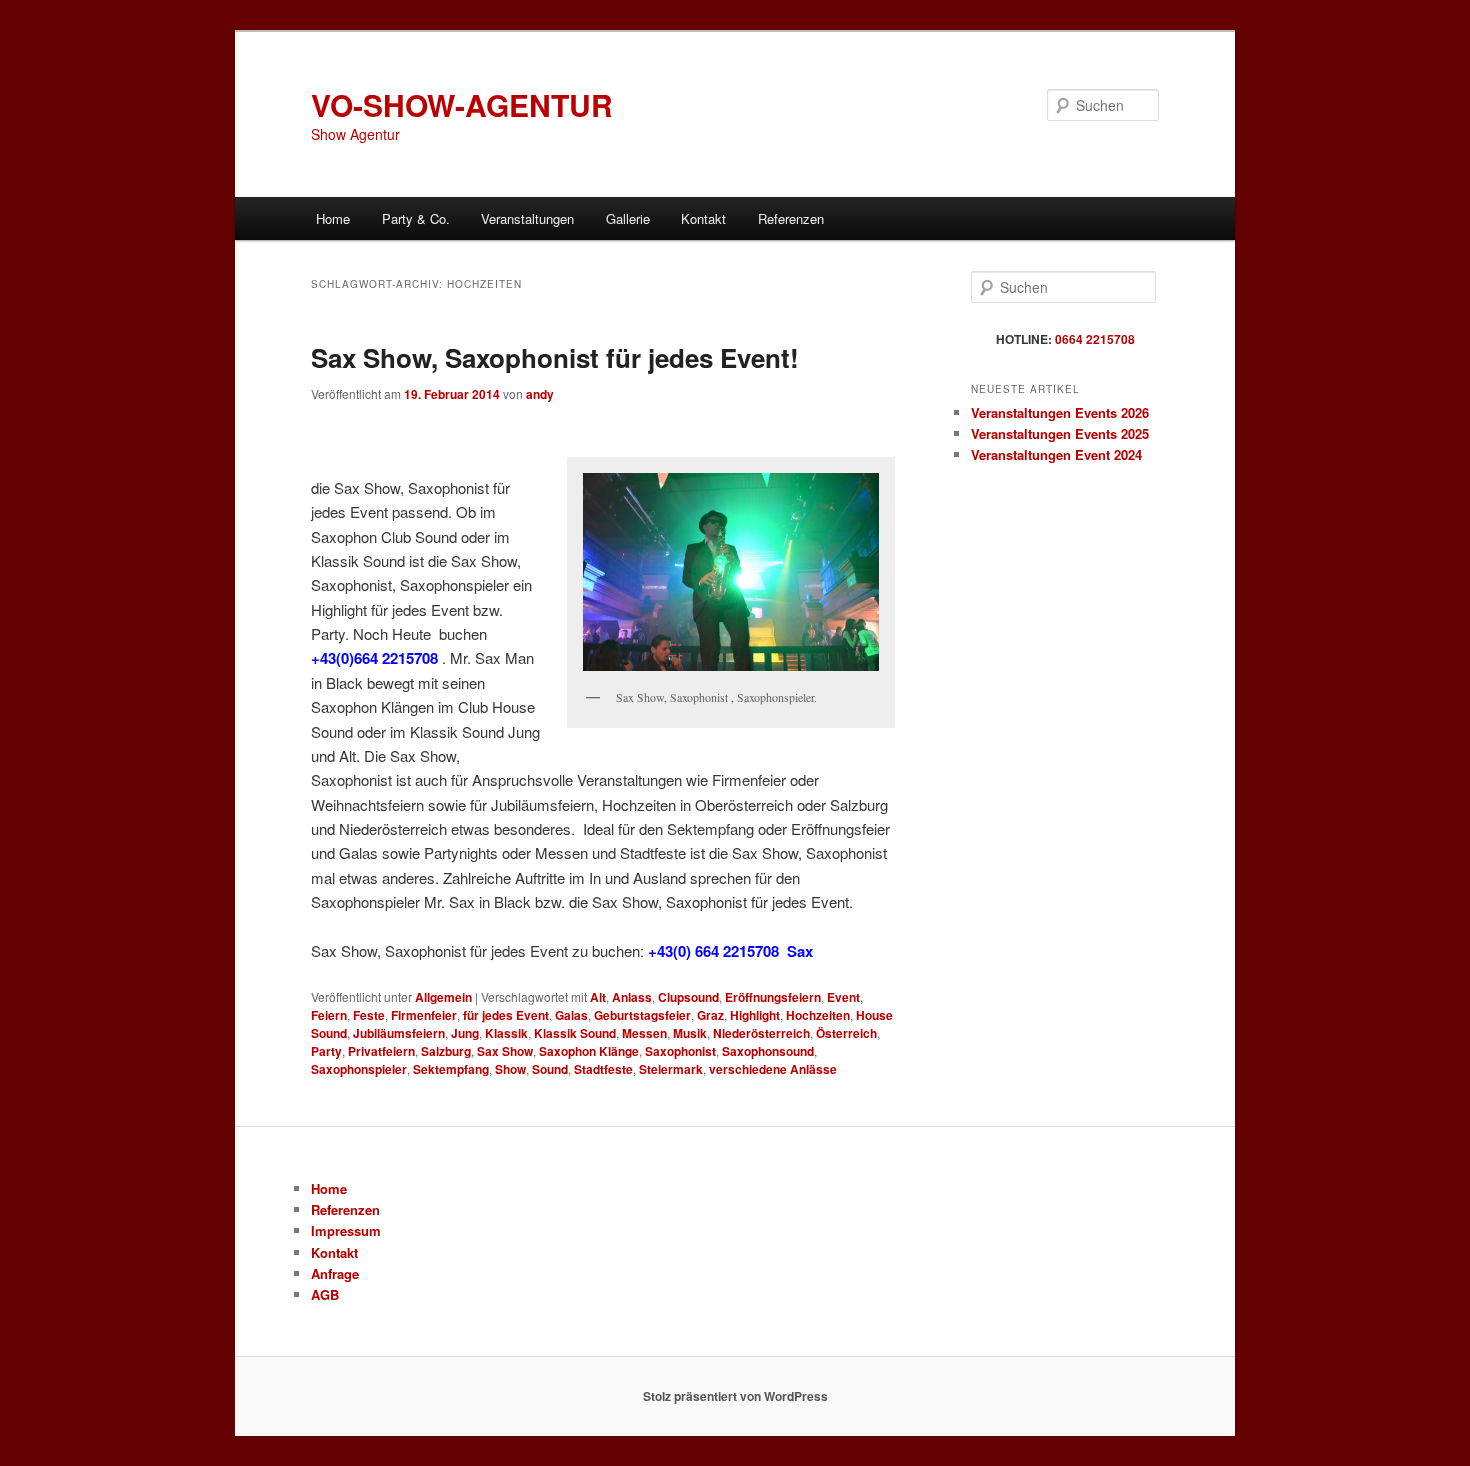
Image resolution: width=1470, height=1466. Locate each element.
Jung (465, 1033)
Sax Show (505, 1051)
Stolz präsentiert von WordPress (735, 1396)
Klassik (506, 1033)
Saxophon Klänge (589, 1051)
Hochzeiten (818, 1015)
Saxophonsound (768, 1051)
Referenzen (791, 218)
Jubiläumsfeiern (399, 1033)
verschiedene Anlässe (773, 1069)
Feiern (329, 1015)
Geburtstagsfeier (642, 1015)
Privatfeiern (381, 1051)
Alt (598, 997)
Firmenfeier (424, 1015)
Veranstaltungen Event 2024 (1056, 454)
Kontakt (703, 218)
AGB (325, 1294)
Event (843, 997)
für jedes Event (506, 1015)
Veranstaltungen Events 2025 (1060, 433)
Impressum (346, 1230)
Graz (710, 1015)
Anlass (632, 997)
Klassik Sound (575, 1033)
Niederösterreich (761, 1033)
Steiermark (671, 1069)
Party (326, 1051)
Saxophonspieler (359, 1069)
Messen (644, 1033)
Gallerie (628, 218)
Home (333, 218)
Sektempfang (451, 1069)
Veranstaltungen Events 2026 (1060, 412)
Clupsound (688, 997)
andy (540, 394)
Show (510, 1069)
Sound (550, 1069)
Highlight (755, 1015)
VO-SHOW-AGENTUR (462, 104)
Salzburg (446, 1051)
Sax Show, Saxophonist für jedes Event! (555, 357)
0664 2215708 (1095, 339)
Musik (690, 1033)
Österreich (846, 1033)
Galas (571, 1015)
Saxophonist (680, 1051)
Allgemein (443, 997)
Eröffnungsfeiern (773, 997)
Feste (369, 1015)
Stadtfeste (603, 1069)
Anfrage (335, 1273)
